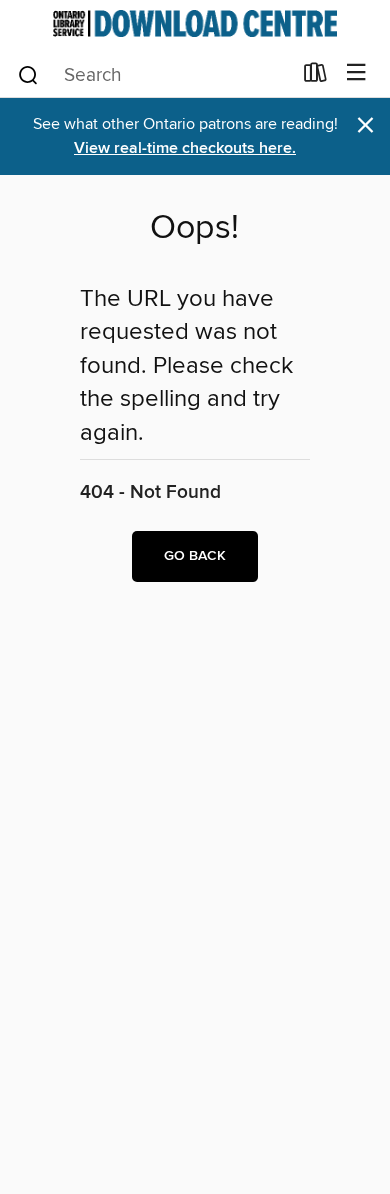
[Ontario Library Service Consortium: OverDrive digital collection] (195, 23)
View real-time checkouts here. (185, 148)
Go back (195, 556)
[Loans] (315, 77)
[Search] (28, 74)
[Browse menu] (356, 73)
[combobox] (153, 75)
